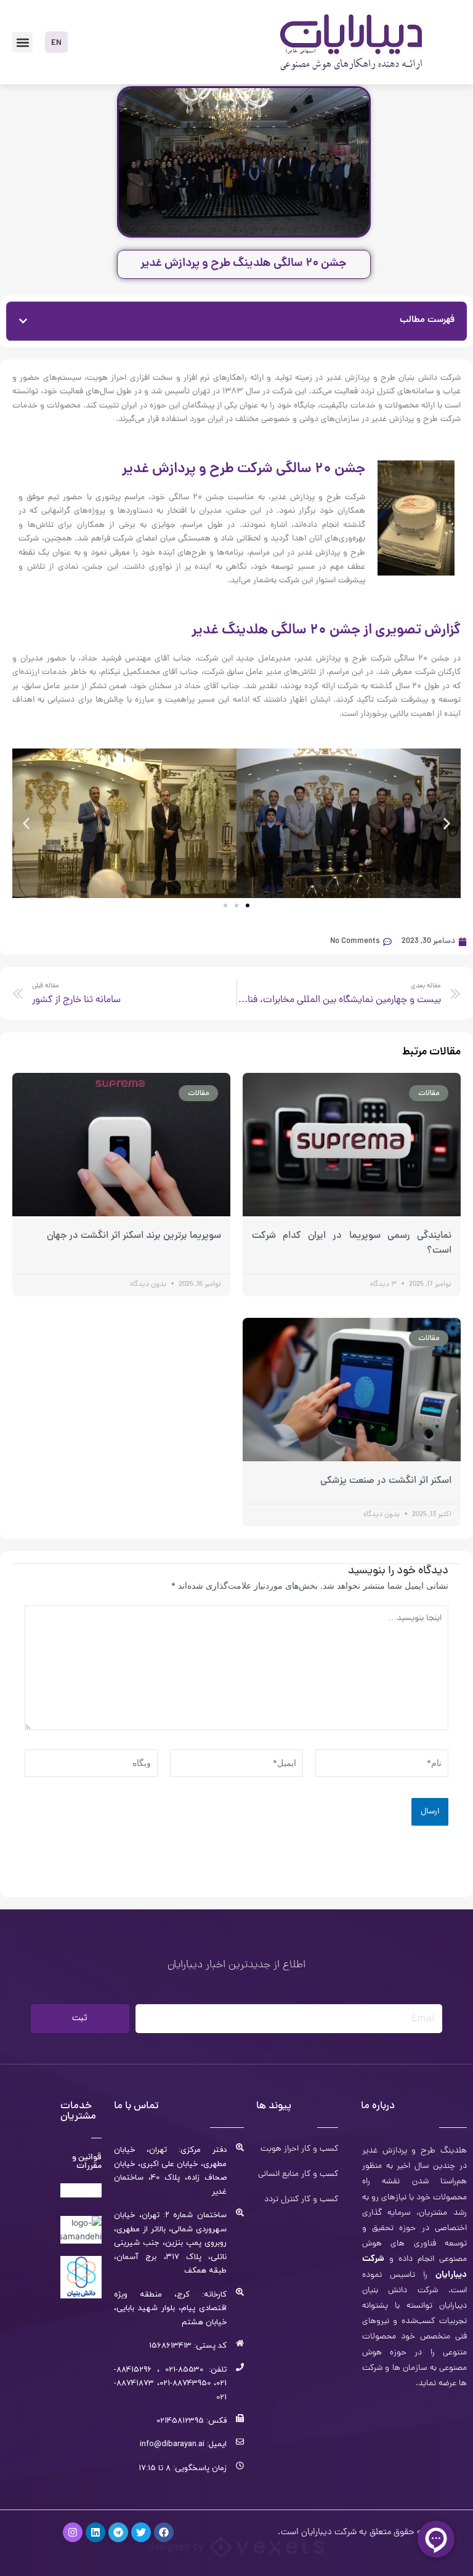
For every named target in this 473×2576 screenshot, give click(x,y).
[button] (22, 42)
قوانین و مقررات (87, 2162)
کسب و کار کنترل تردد (301, 2200)
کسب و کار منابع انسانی (298, 2175)
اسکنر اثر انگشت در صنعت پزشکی (386, 1481)
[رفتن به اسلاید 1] (225, 905)
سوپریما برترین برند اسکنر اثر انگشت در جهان (134, 1236)
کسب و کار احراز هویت (299, 2149)
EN (56, 43)
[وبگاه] (91, 1765)
